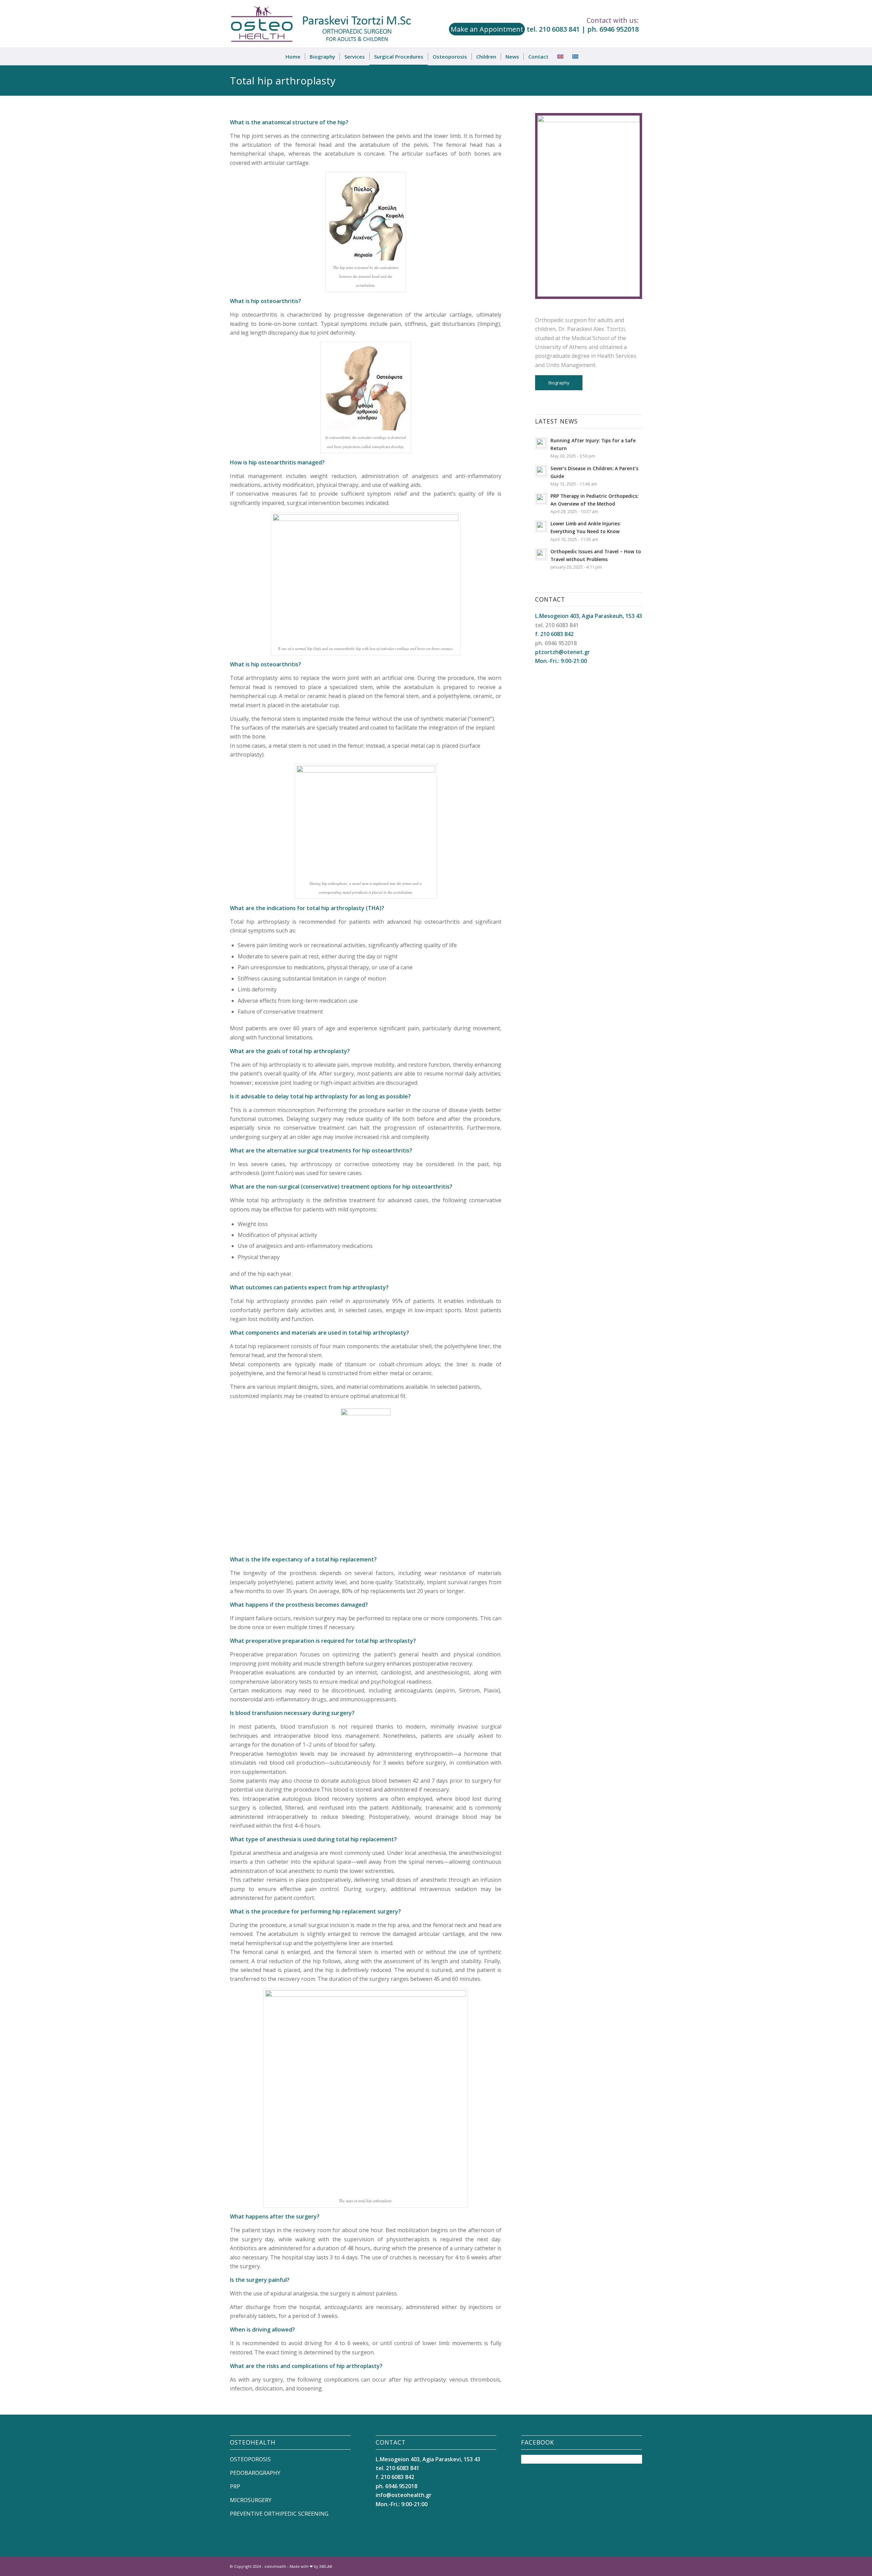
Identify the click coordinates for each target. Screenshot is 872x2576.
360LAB (326, 2566)
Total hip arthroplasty (283, 81)
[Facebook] (617, 2565)
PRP (235, 2486)
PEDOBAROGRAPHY (255, 2473)
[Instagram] (627, 2565)
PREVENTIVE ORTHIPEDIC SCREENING (279, 2514)
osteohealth (275, 2566)
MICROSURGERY (251, 2500)
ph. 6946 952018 (613, 29)
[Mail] (637, 2565)
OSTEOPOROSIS (250, 2459)
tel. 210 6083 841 (553, 29)
